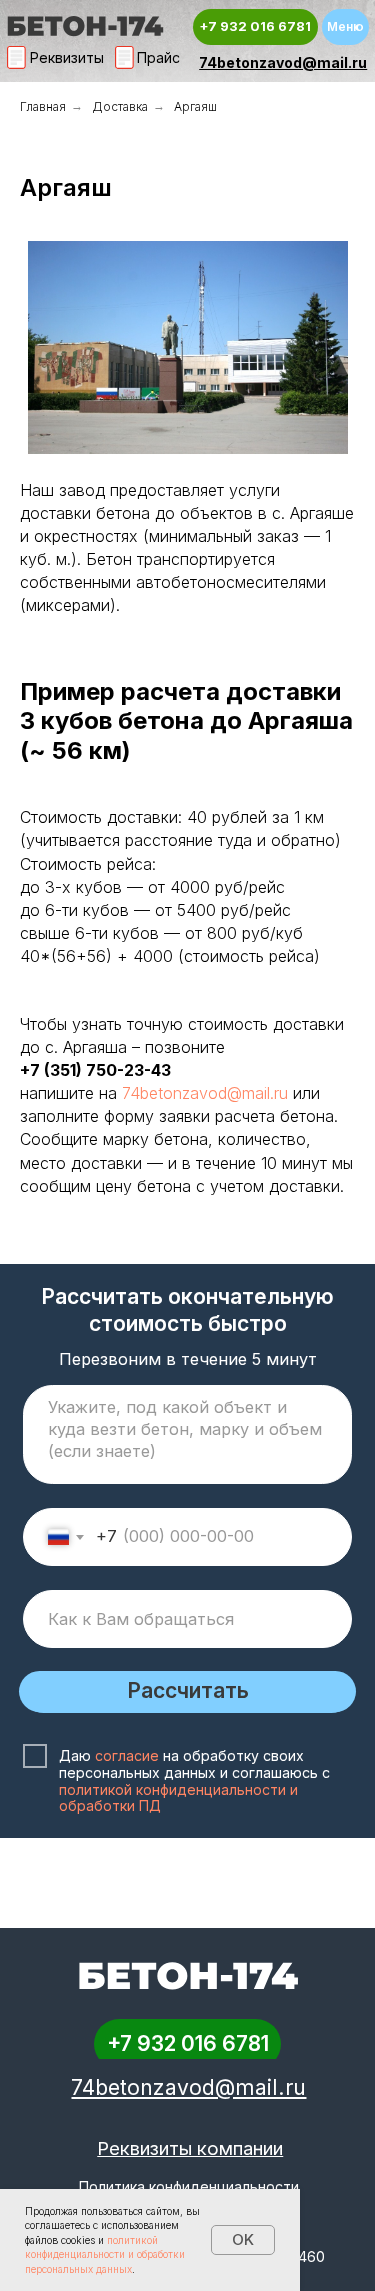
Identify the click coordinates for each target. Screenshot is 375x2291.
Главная (43, 106)
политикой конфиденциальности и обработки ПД (178, 1798)
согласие (127, 1755)
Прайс (158, 57)
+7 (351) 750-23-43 (95, 1070)
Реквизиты (67, 57)
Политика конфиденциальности (189, 2186)
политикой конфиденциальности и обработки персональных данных (105, 2254)
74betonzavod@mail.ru (283, 62)
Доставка (120, 106)
